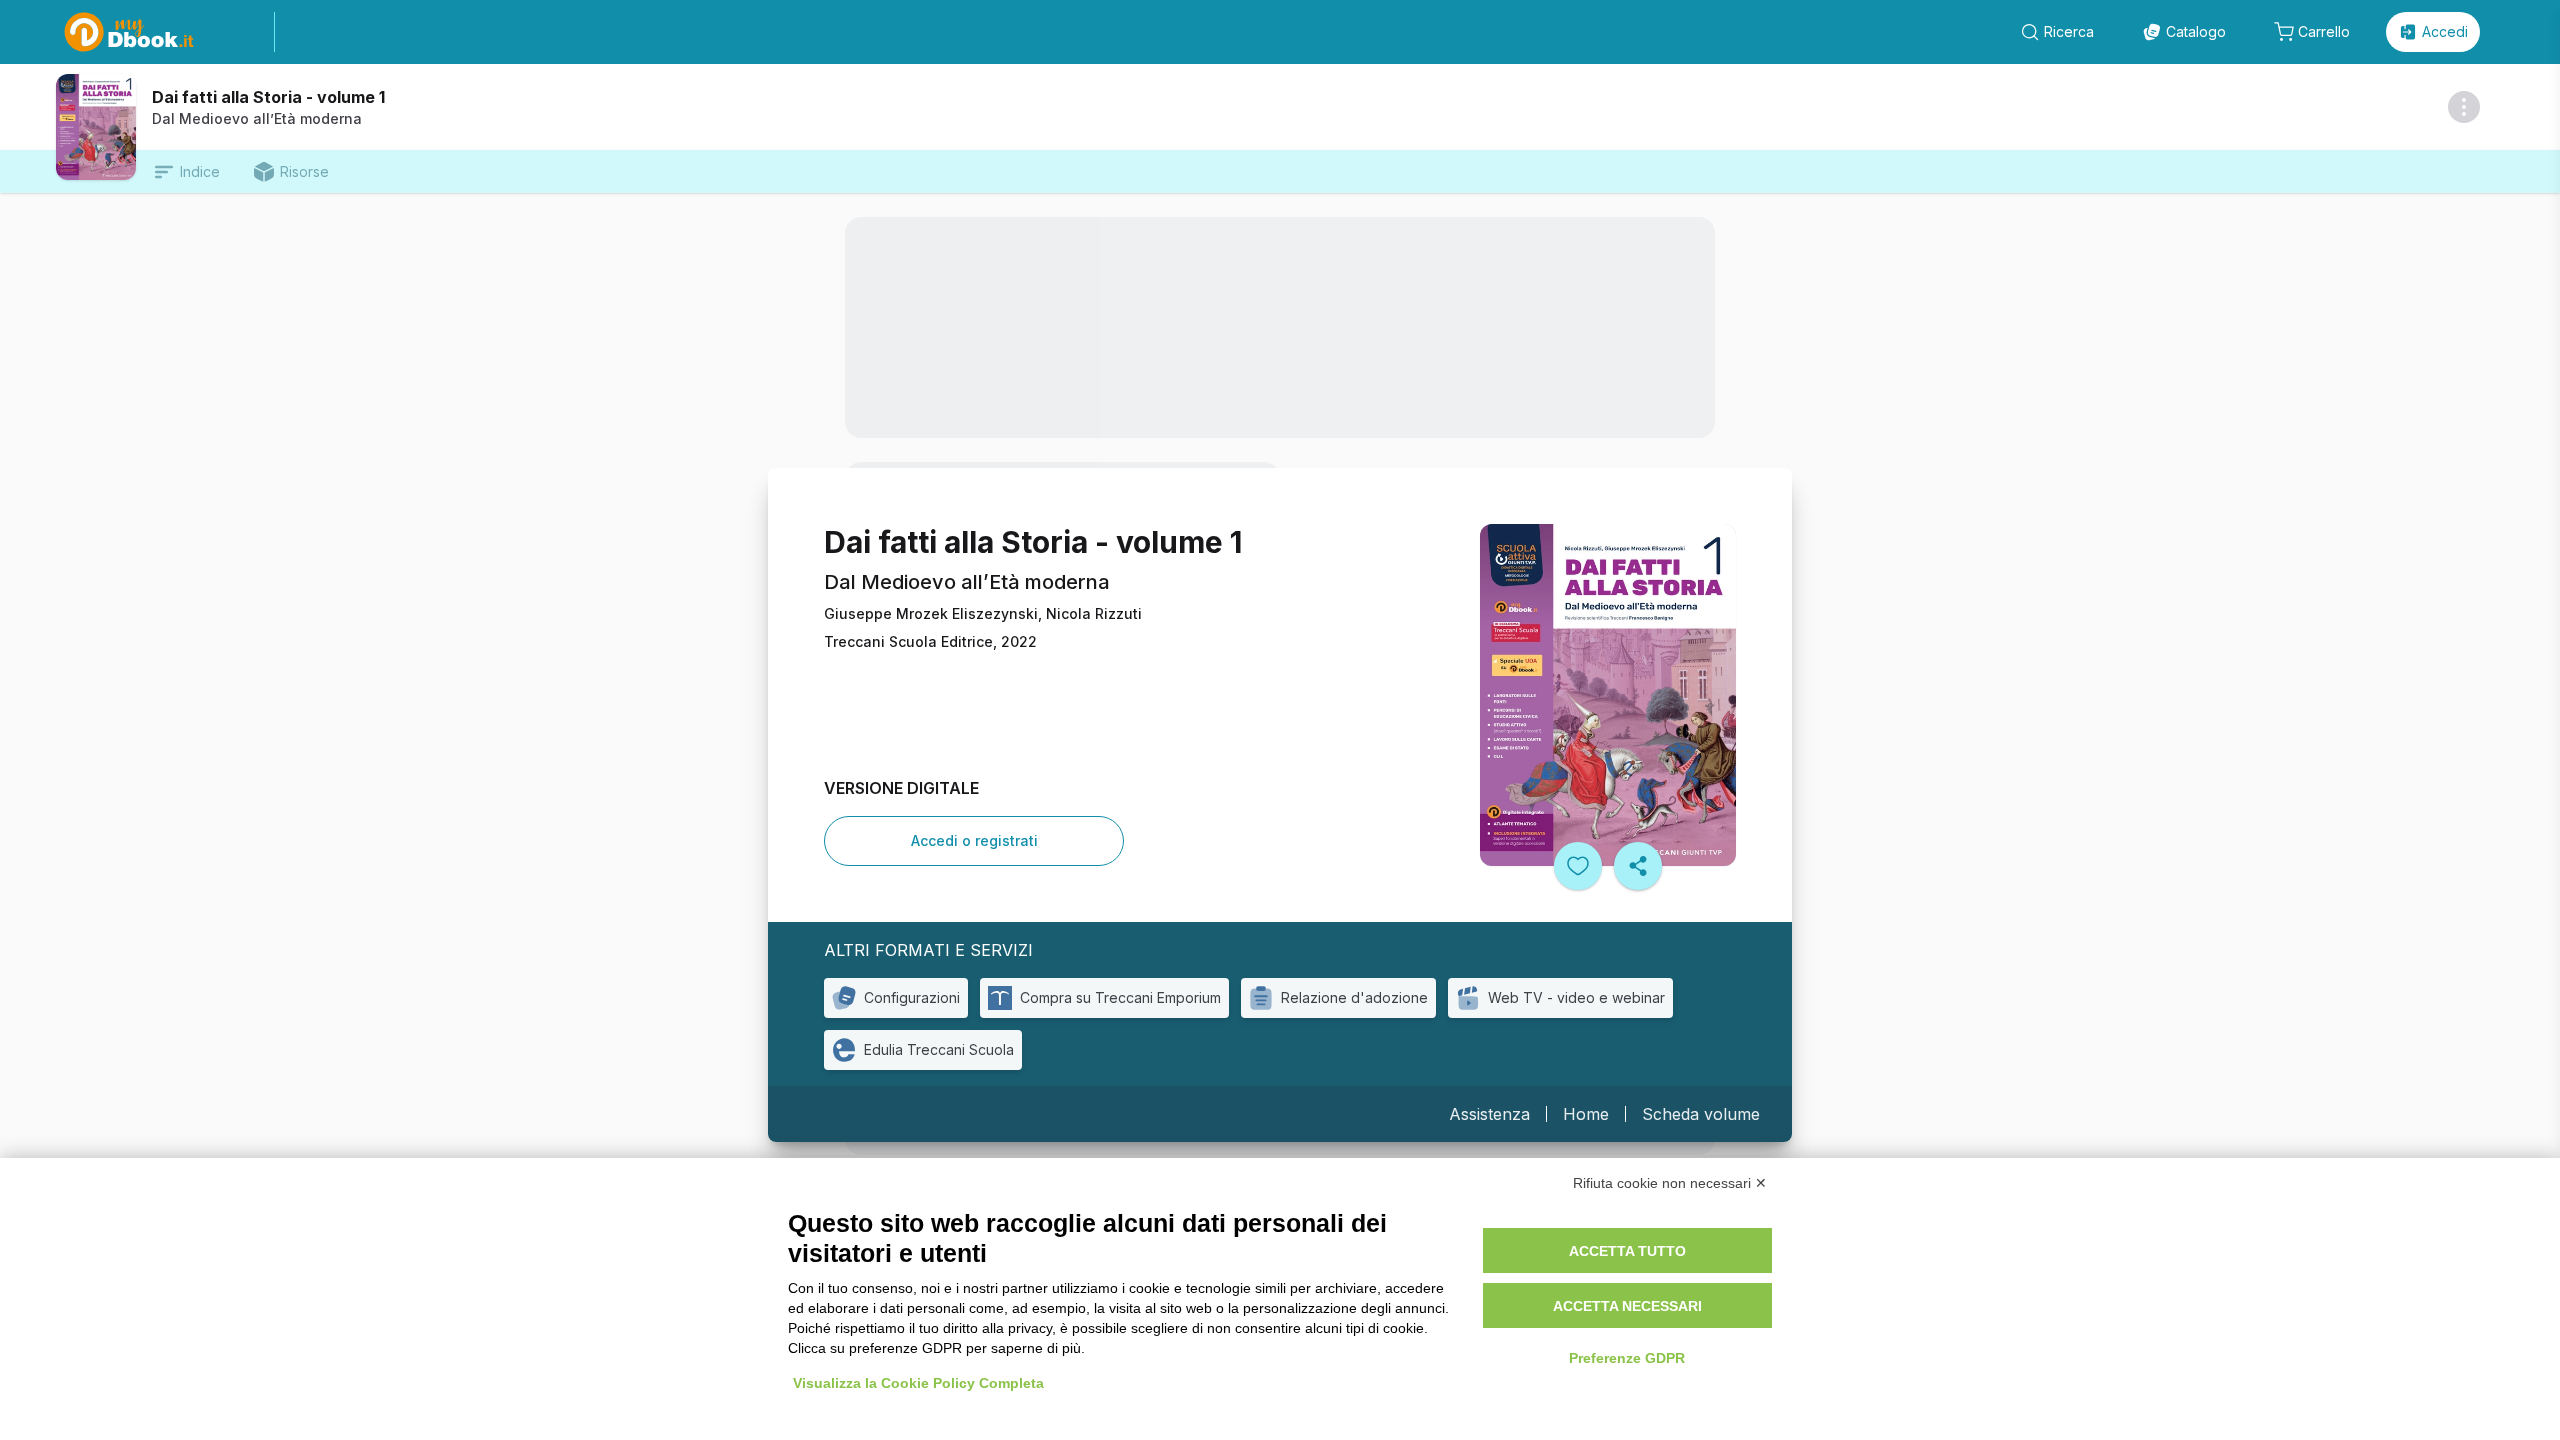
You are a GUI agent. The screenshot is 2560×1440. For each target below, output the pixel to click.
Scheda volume (1701, 1114)
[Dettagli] (2464, 107)
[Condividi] (1638, 866)
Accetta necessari (1627, 1306)
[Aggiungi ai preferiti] (1578, 866)
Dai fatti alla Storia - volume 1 (268, 97)
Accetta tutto (1627, 1251)
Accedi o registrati (974, 840)
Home (1586, 1114)
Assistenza (1489, 1114)
